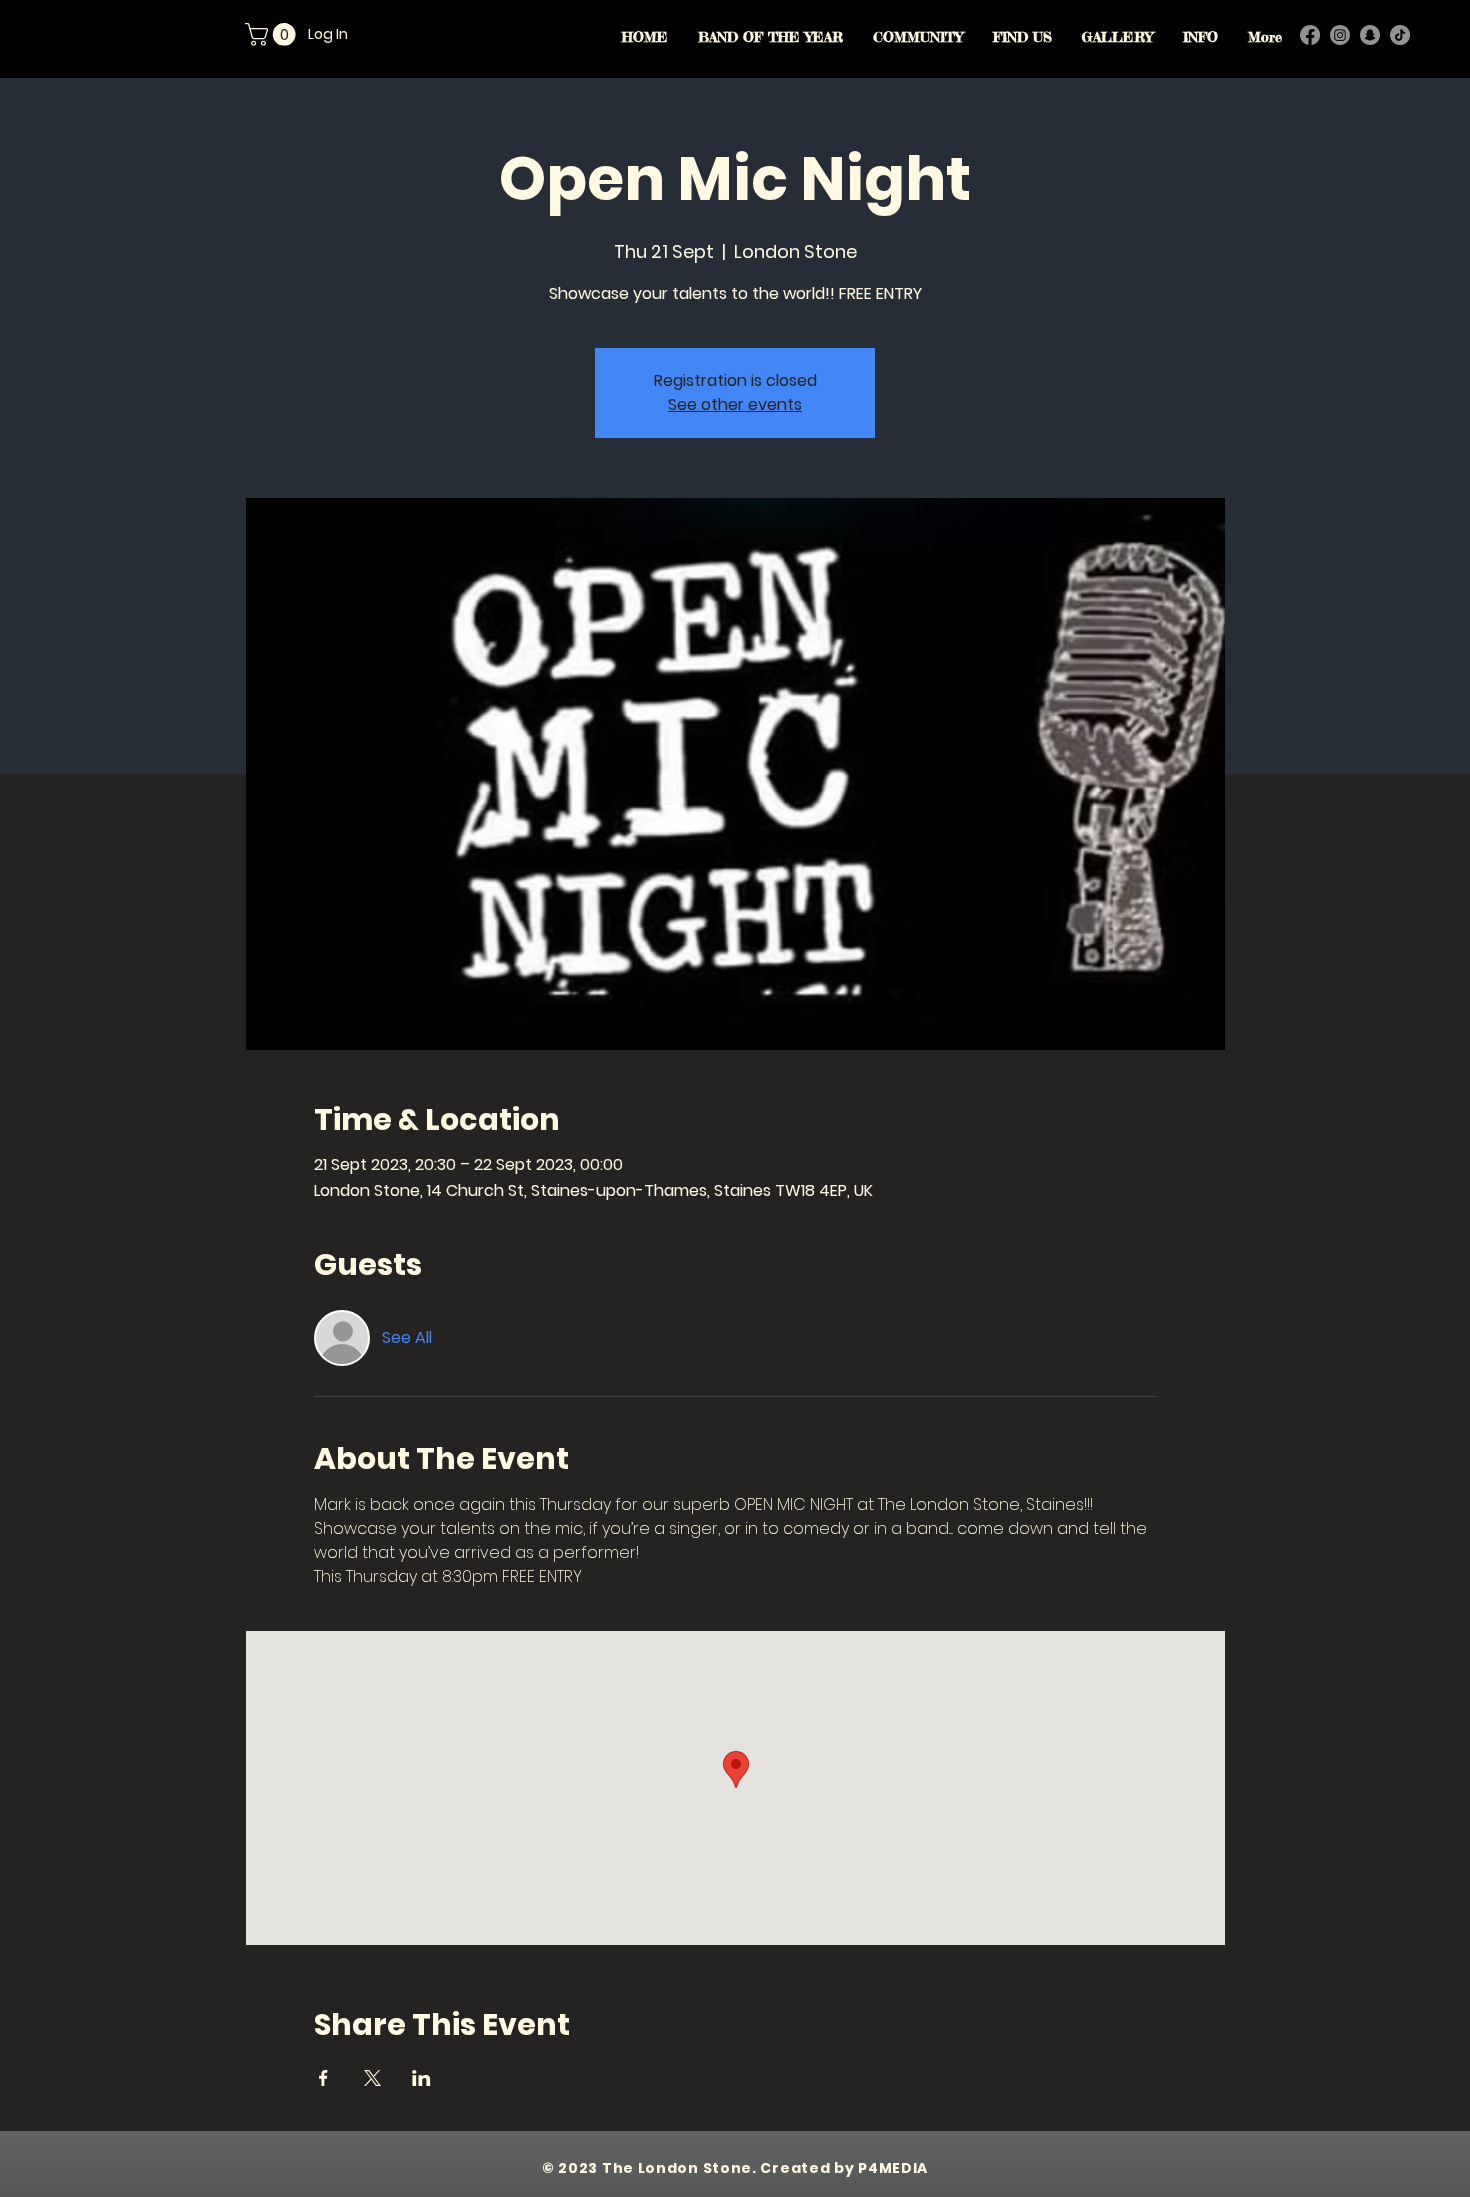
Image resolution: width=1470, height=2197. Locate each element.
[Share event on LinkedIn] (421, 2078)
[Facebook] (1310, 35)
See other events (735, 404)
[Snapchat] (1370, 35)
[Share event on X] (372, 2078)
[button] (273, 34)
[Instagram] (1340, 35)
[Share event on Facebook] (323, 2078)
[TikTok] (1400, 35)
